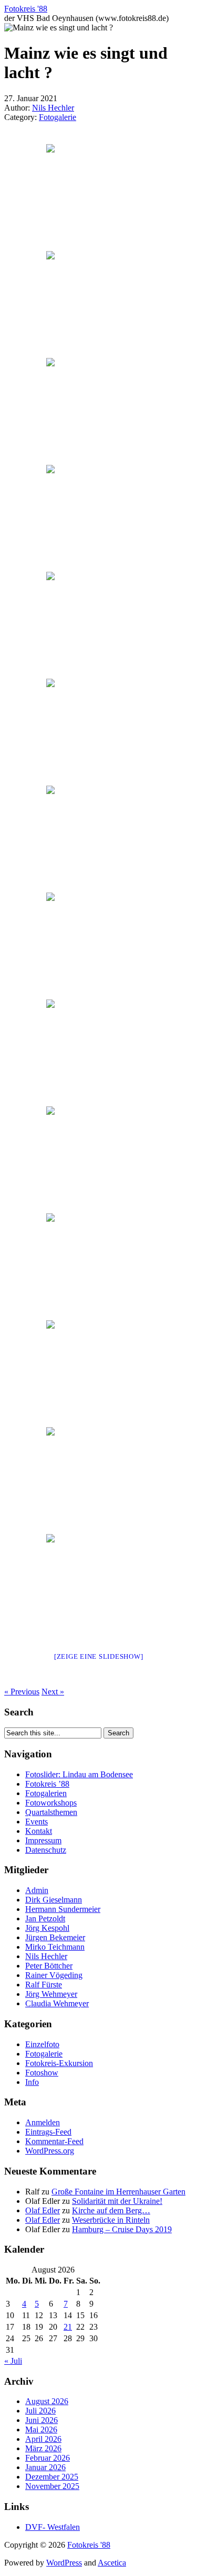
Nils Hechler (53, 108)
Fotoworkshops (51, 1803)
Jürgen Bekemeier (55, 1937)
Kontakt (39, 1831)
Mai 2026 (41, 2430)
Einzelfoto (42, 2044)
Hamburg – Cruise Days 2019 (122, 2229)
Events (37, 1822)
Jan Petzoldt (45, 1919)
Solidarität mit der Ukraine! (117, 2201)
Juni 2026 (42, 2420)
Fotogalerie (58, 117)
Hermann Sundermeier (63, 1909)
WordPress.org (50, 2151)
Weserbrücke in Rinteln (111, 2220)
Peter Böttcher (49, 1966)
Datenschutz (46, 1850)
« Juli (13, 2361)
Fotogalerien (46, 1793)
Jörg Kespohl (47, 1928)
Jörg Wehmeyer (51, 1994)
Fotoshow (42, 2073)
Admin (37, 1890)
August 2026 (47, 2401)
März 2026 (43, 2448)
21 (68, 2327)
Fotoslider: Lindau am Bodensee (79, 1774)
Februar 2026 (48, 2458)
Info (32, 2082)
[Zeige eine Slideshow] (99, 1656)
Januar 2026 (45, 2467)
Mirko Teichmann (55, 1947)
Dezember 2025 (52, 2477)
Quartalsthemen (51, 1812)
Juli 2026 (40, 2411)
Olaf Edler (43, 2210)
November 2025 (52, 2486)
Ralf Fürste (44, 1985)
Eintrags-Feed (48, 2132)
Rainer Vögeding (54, 1975)
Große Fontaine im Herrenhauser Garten (118, 2192)
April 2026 (43, 2439)
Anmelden (43, 2122)
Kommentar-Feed (54, 2141)
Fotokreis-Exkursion (59, 2063)
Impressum (43, 1840)
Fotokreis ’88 (47, 1784)
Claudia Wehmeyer (57, 2003)
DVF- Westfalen (53, 2527)
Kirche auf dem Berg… (111, 2210)
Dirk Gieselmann (54, 1900)
